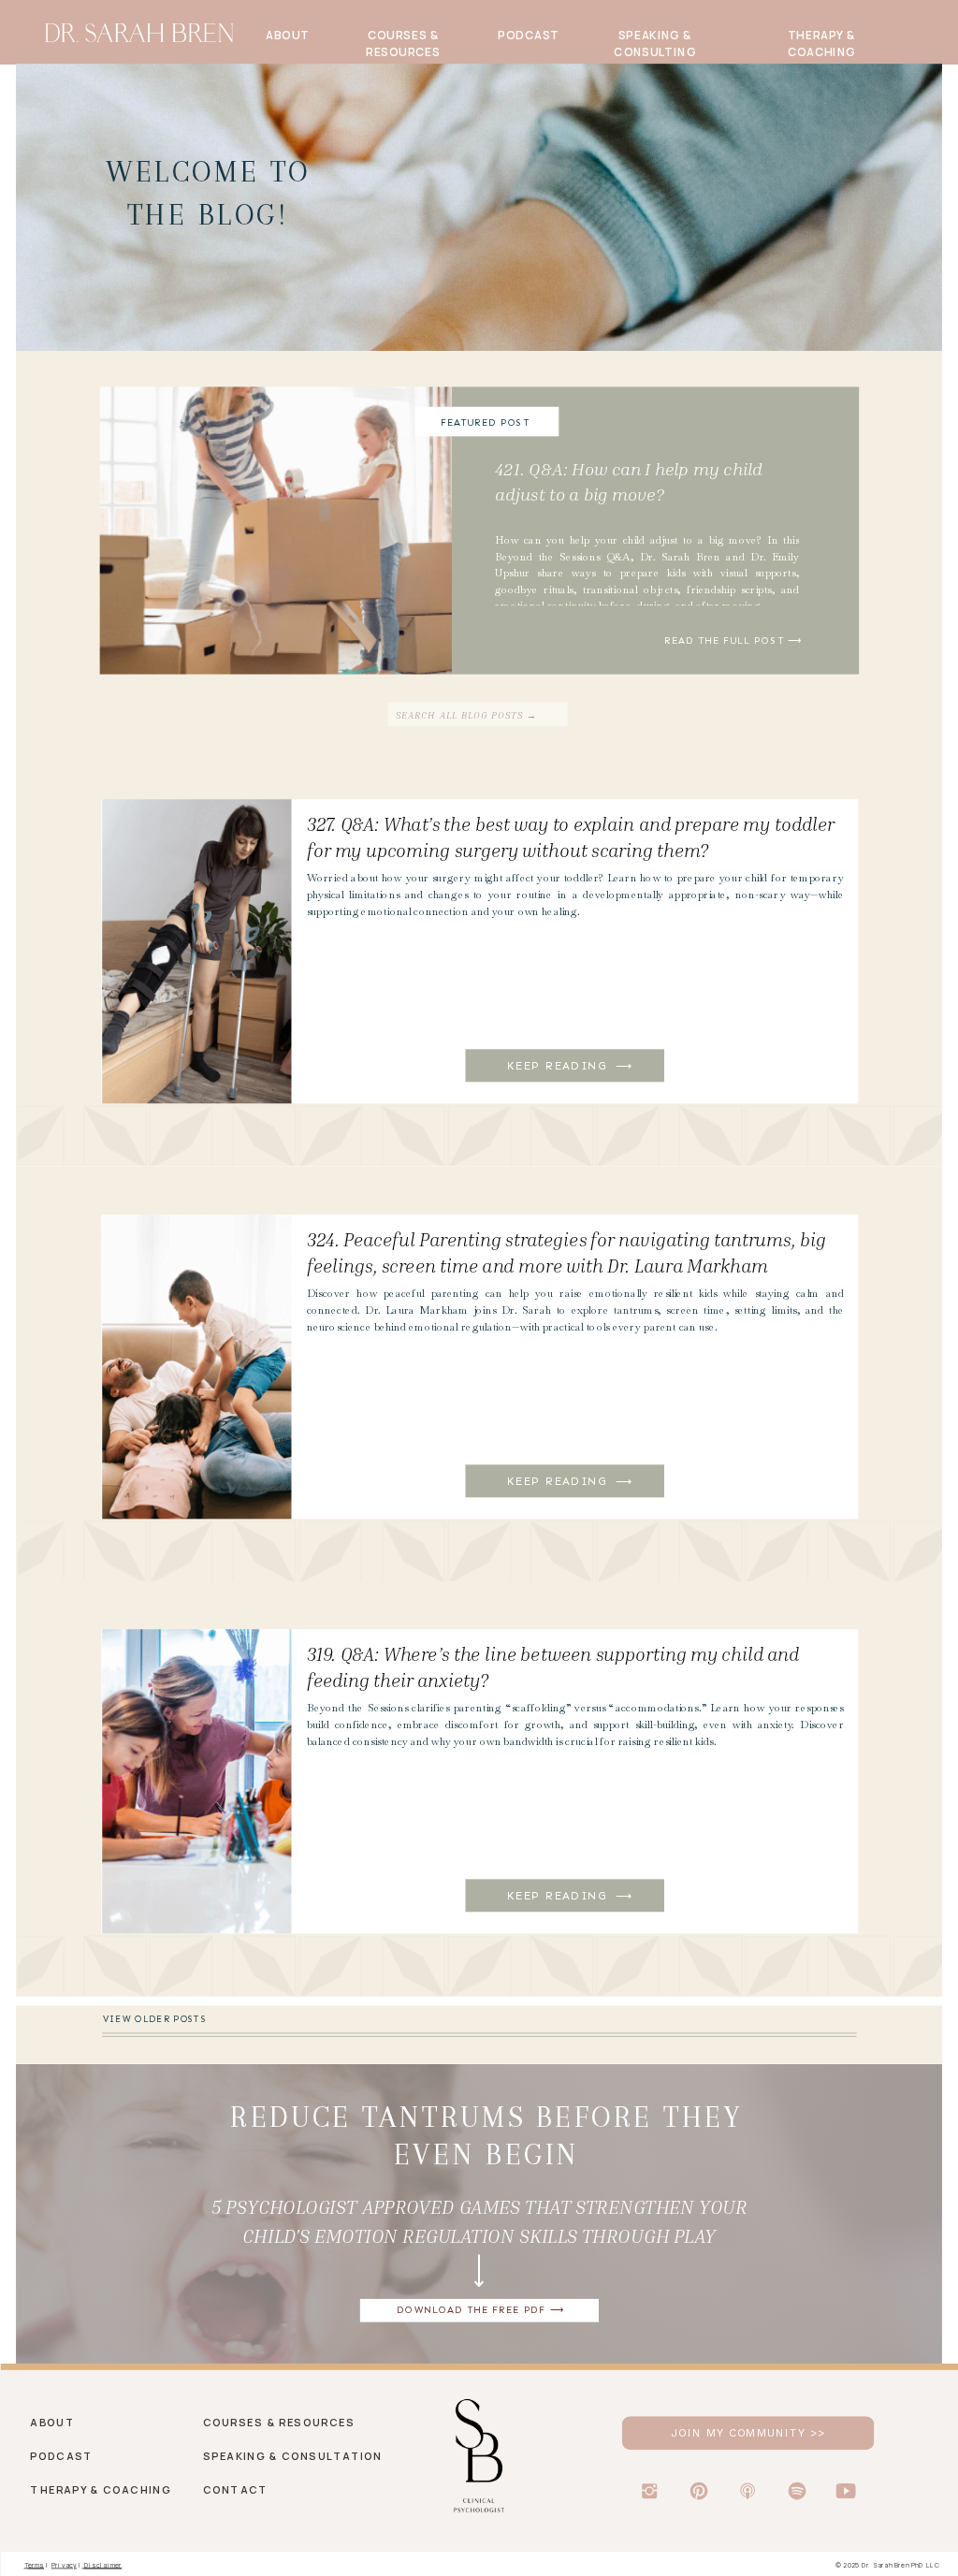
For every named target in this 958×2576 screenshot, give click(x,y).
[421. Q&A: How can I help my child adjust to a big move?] (655, 530)
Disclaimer (103, 2564)
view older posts (155, 2020)
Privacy (64, 2564)
